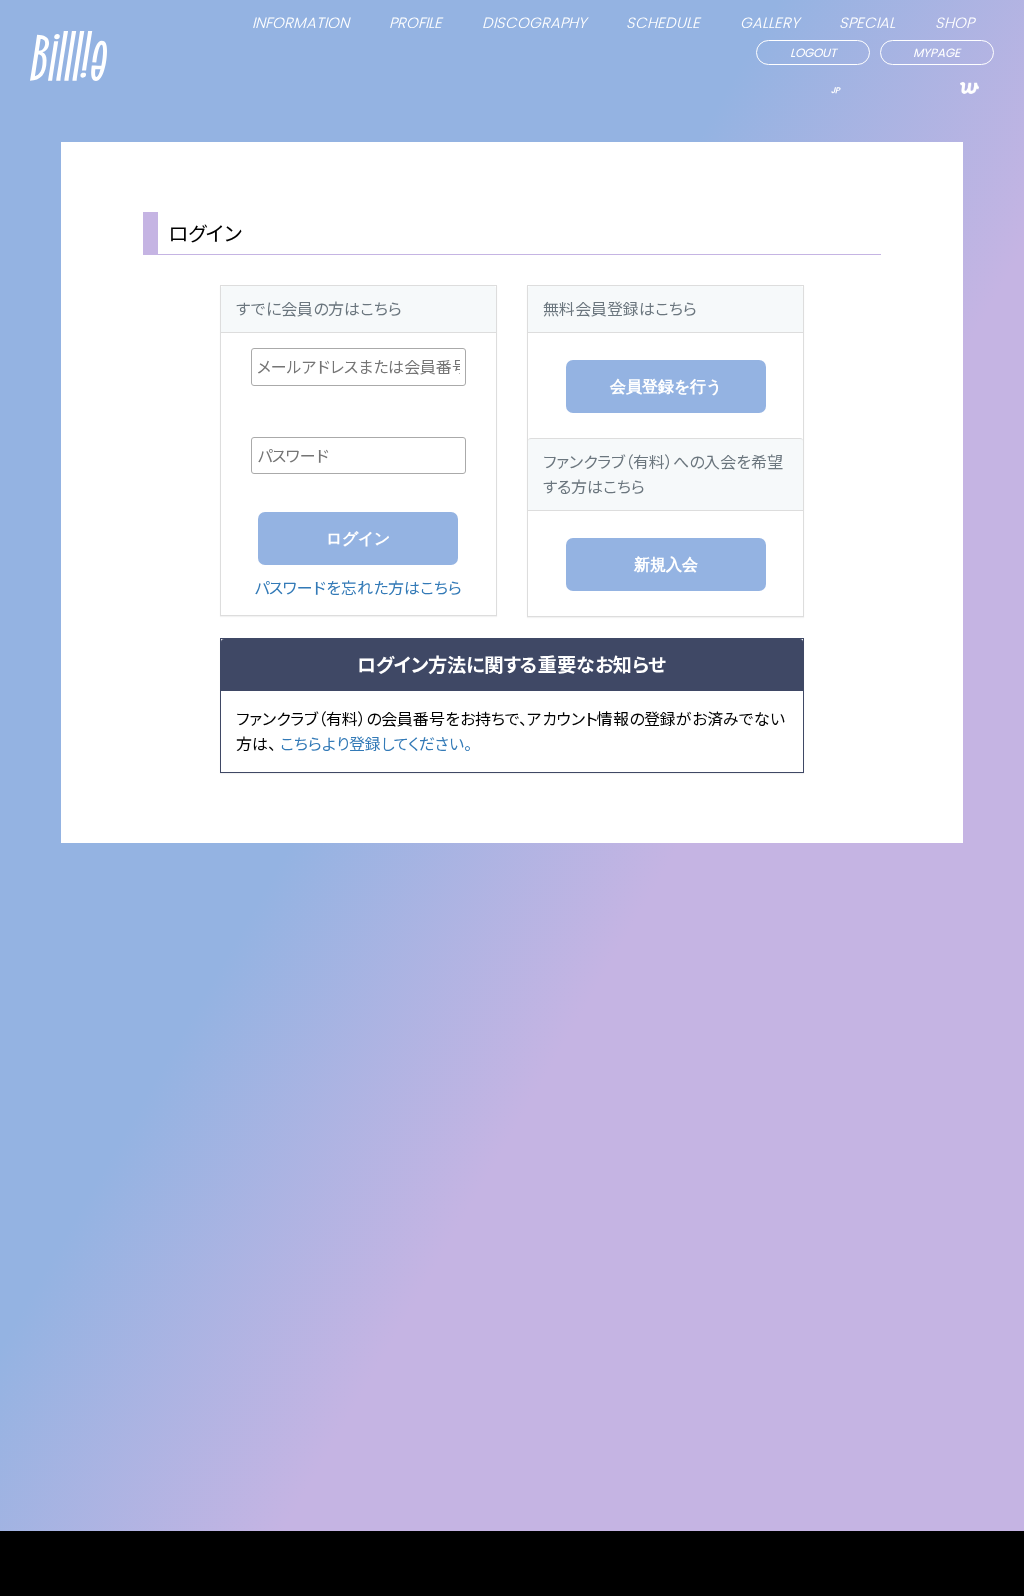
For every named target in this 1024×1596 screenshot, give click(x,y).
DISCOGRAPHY (534, 22)
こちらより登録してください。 (376, 743)
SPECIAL (867, 22)
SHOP (954, 22)
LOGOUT (813, 52)
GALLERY (769, 22)
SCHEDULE (663, 22)
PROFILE (415, 22)
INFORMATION (300, 22)
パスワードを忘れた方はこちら (358, 587)
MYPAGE (936, 52)
